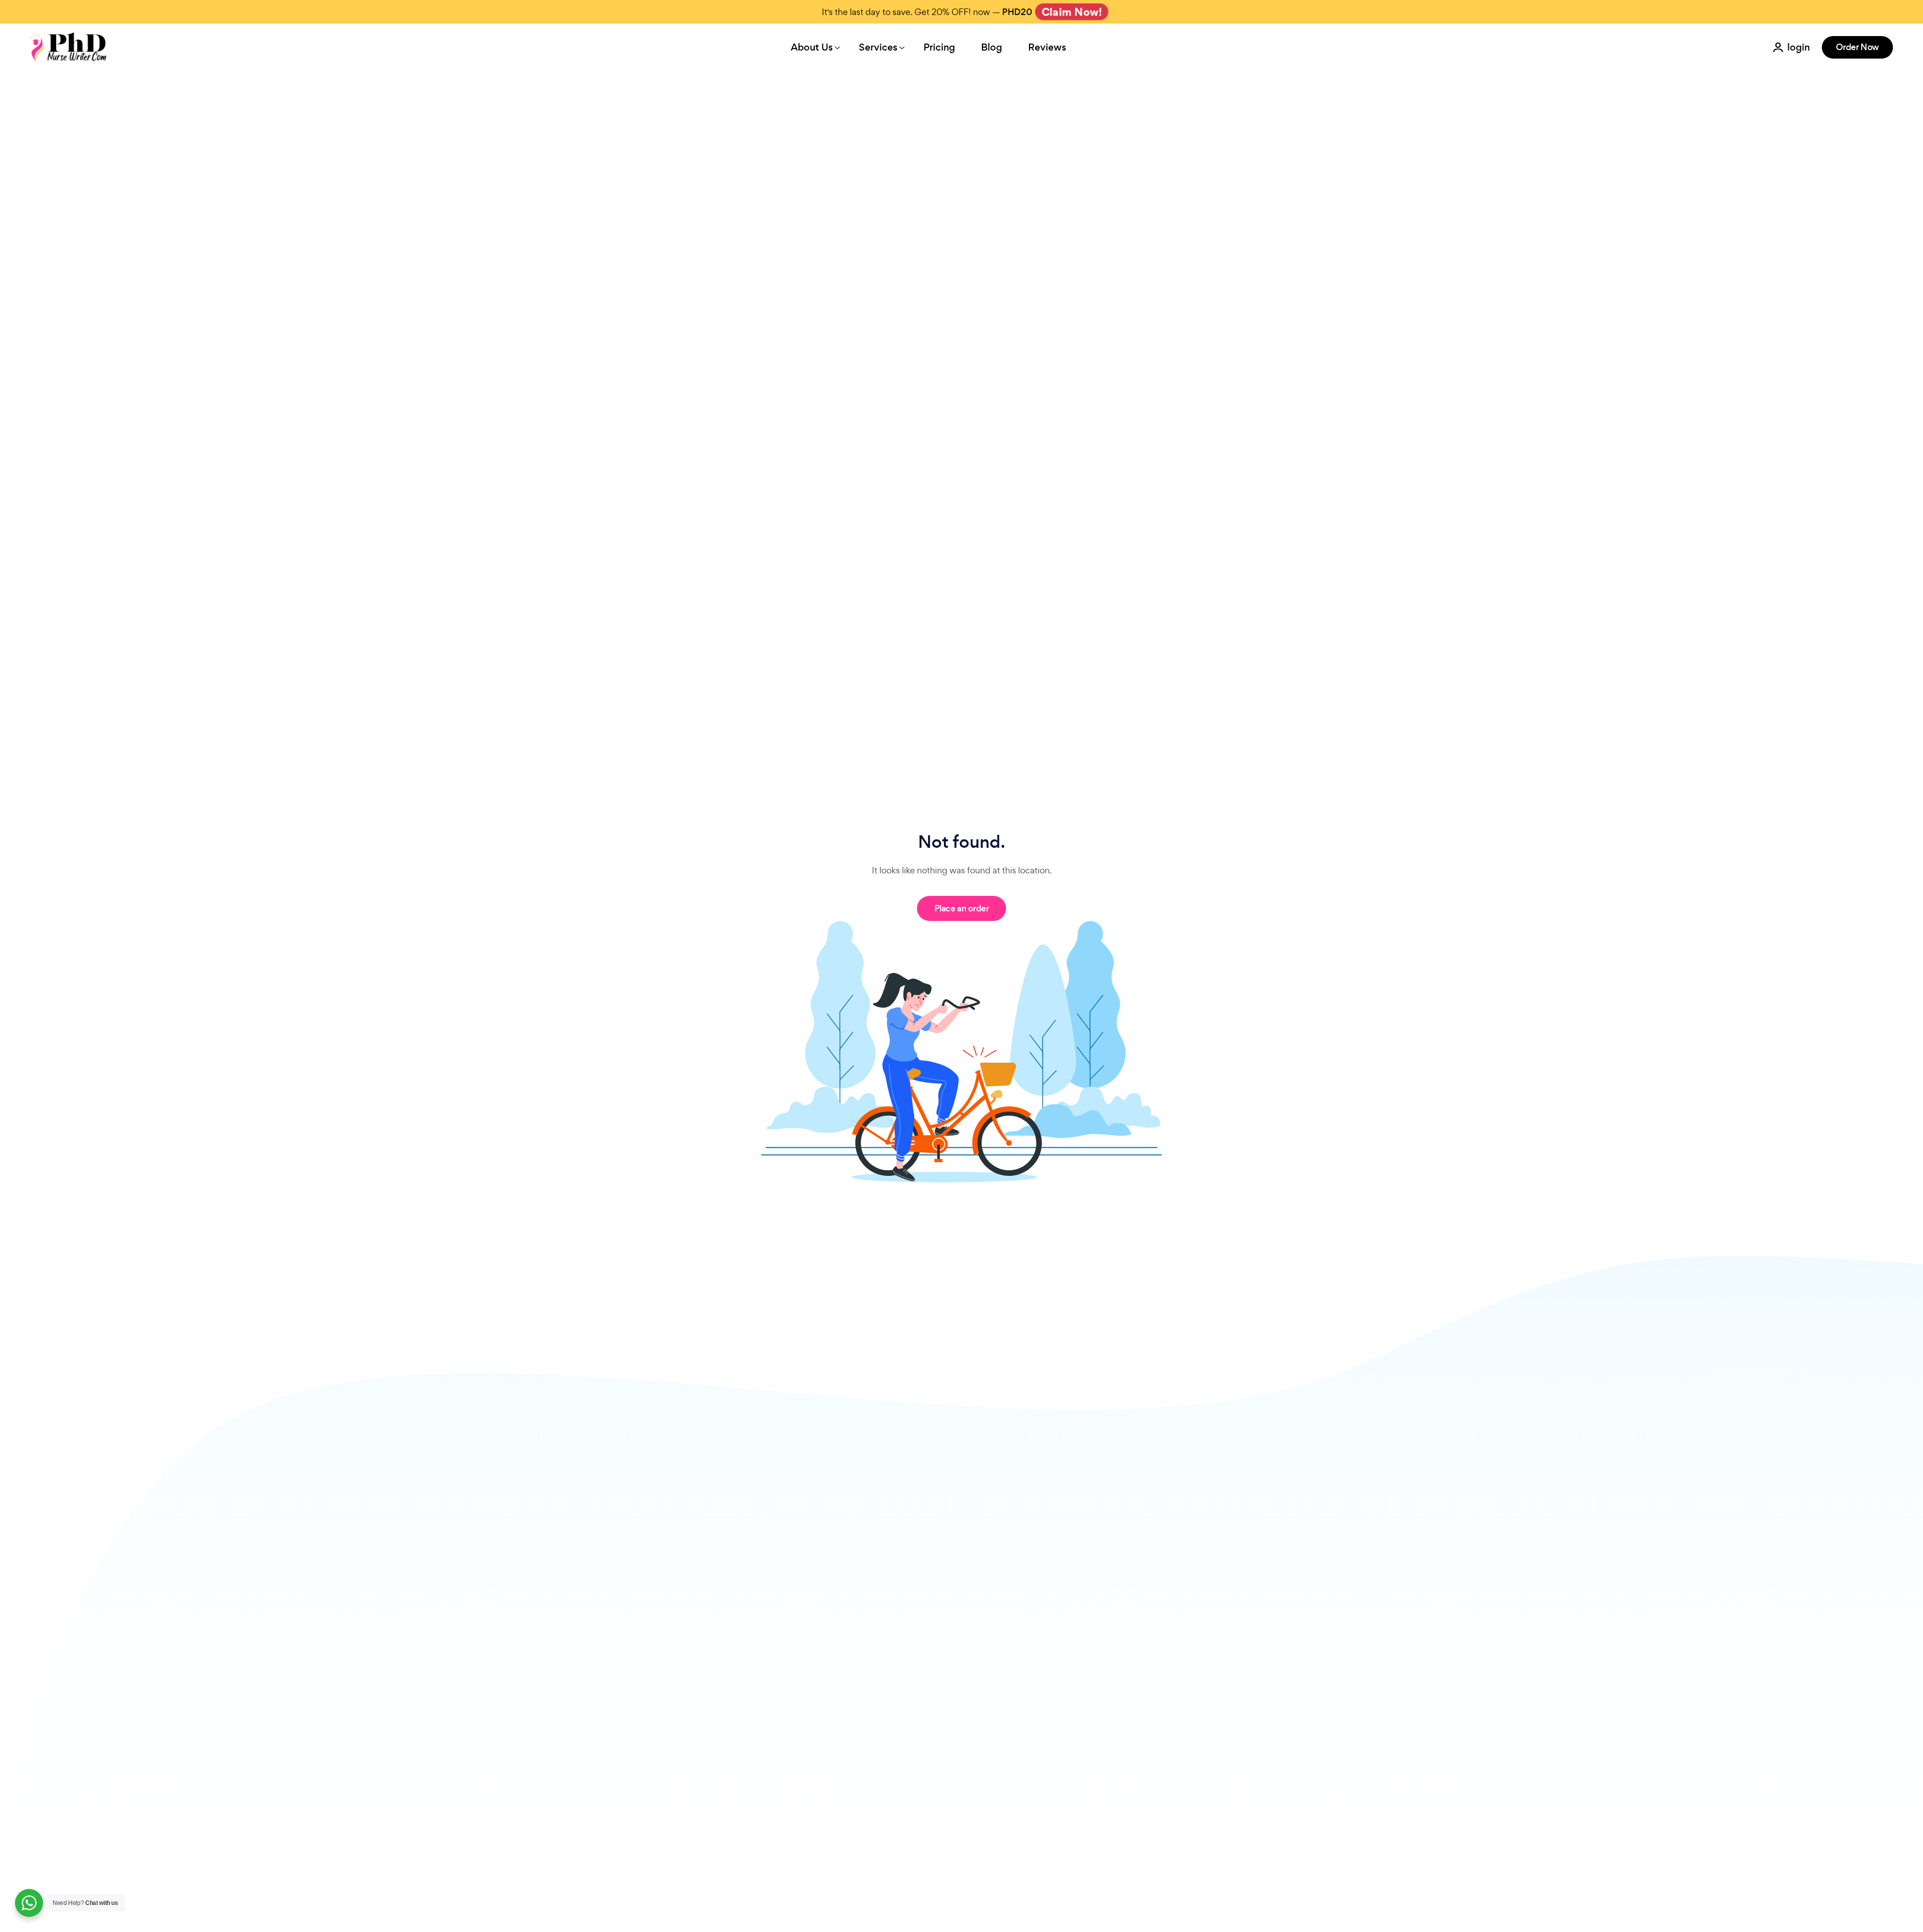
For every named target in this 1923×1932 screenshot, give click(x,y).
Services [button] (878, 47)
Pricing (939, 47)
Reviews (1047, 47)
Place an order (962, 908)
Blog (992, 47)
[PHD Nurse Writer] (69, 47)
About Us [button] (812, 47)
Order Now (1857, 47)
